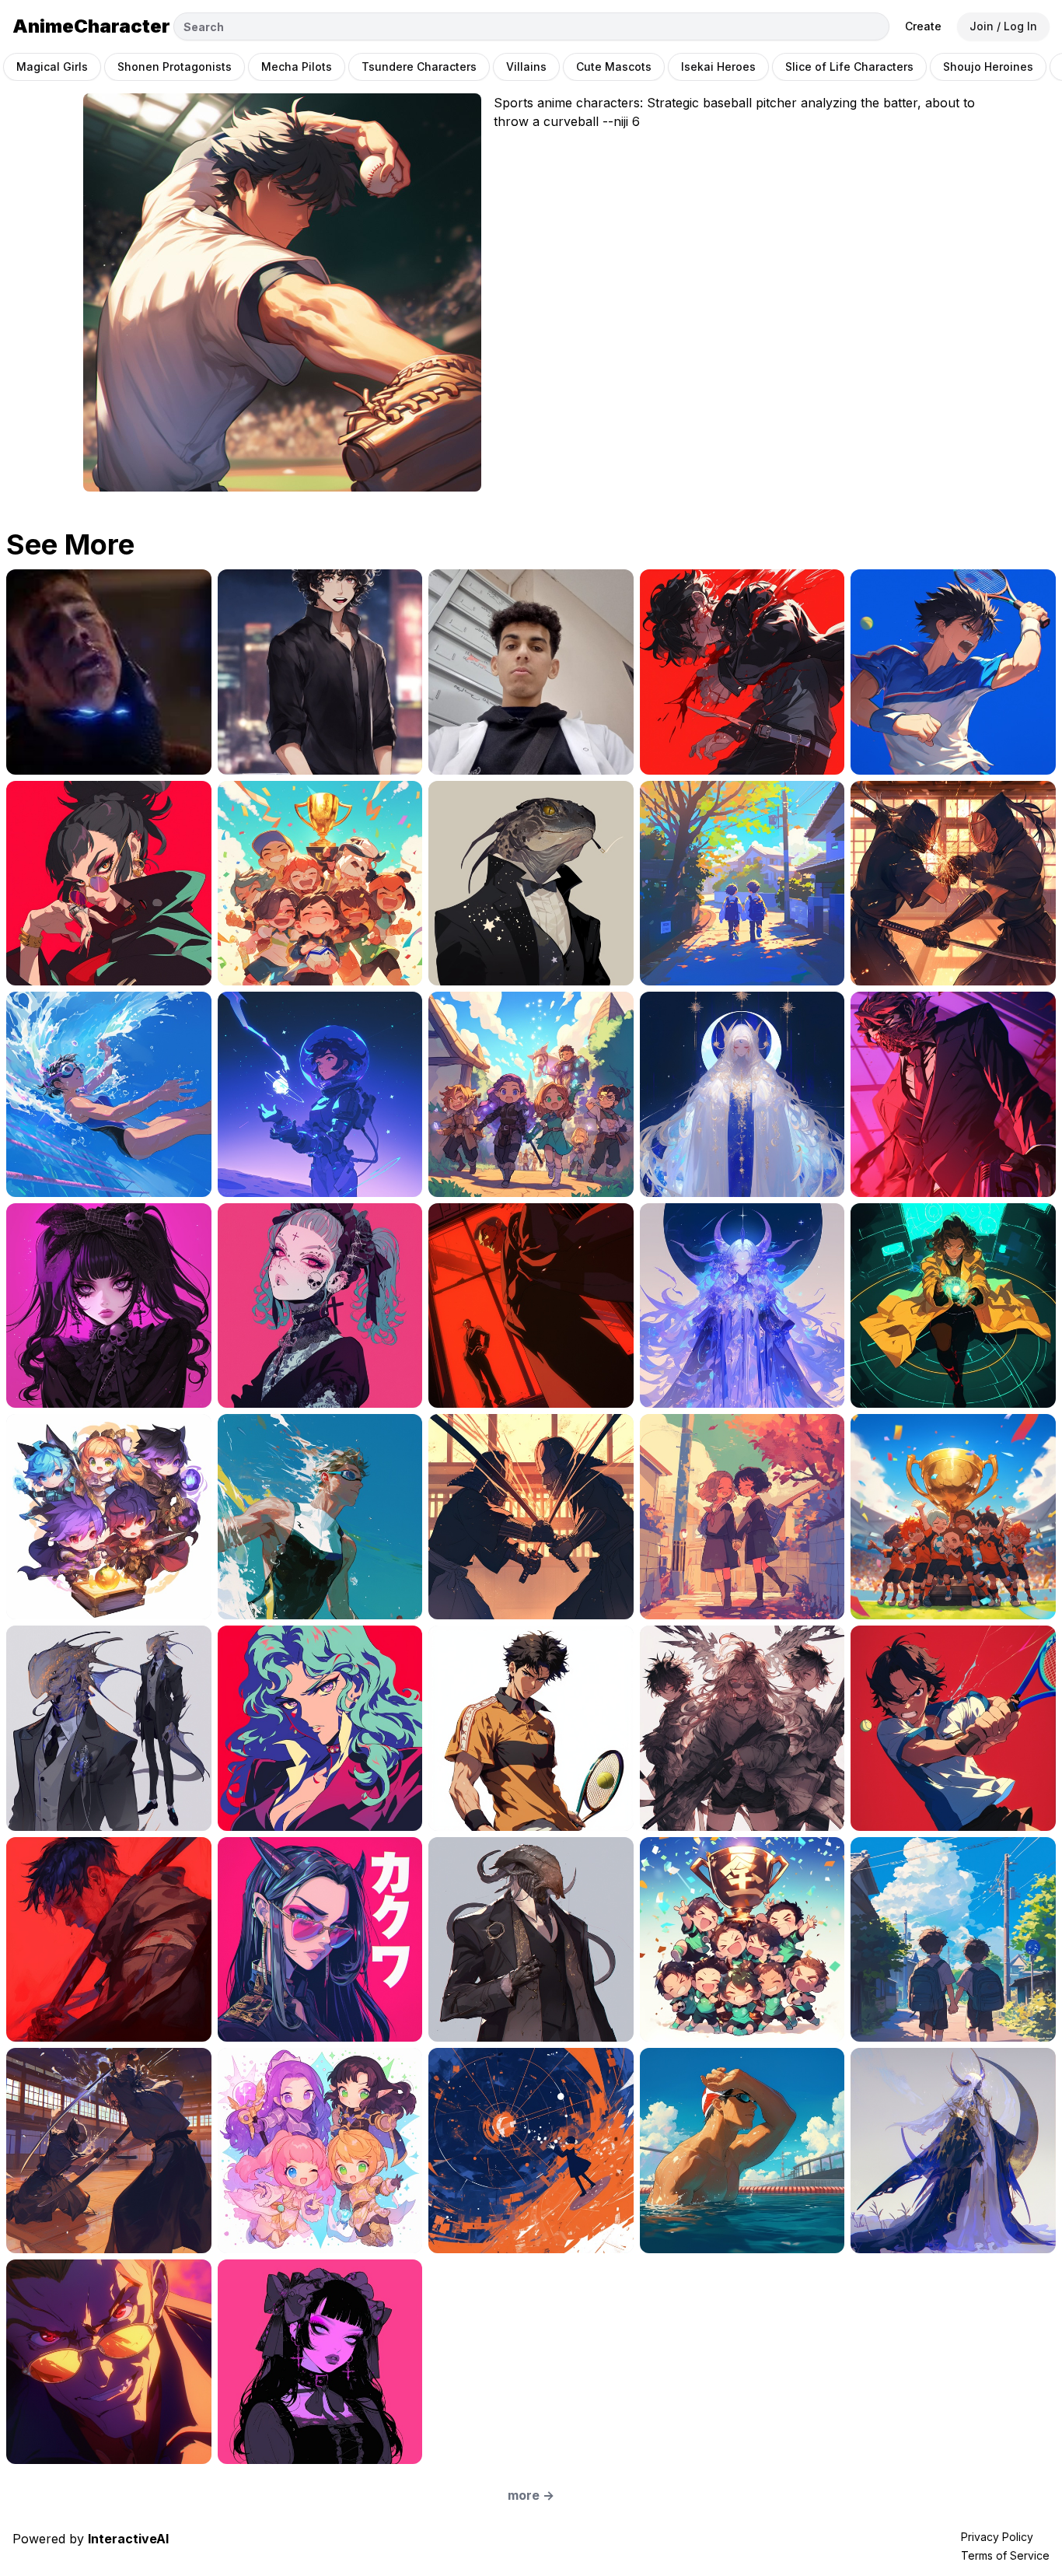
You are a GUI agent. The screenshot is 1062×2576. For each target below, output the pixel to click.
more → (531, 2495)
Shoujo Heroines (988, 66)
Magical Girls (52, 66)
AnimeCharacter (91, 26)
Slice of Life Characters (849, 66)
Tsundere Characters (419, 66)
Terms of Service (1005, 2555)
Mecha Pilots (297, 66)
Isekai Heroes (718, 66)
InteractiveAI (128, 2539)
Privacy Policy (997, 2537)
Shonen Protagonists (175, 66)
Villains (526, 66)
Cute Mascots (614, 66)
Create (923, 26)
